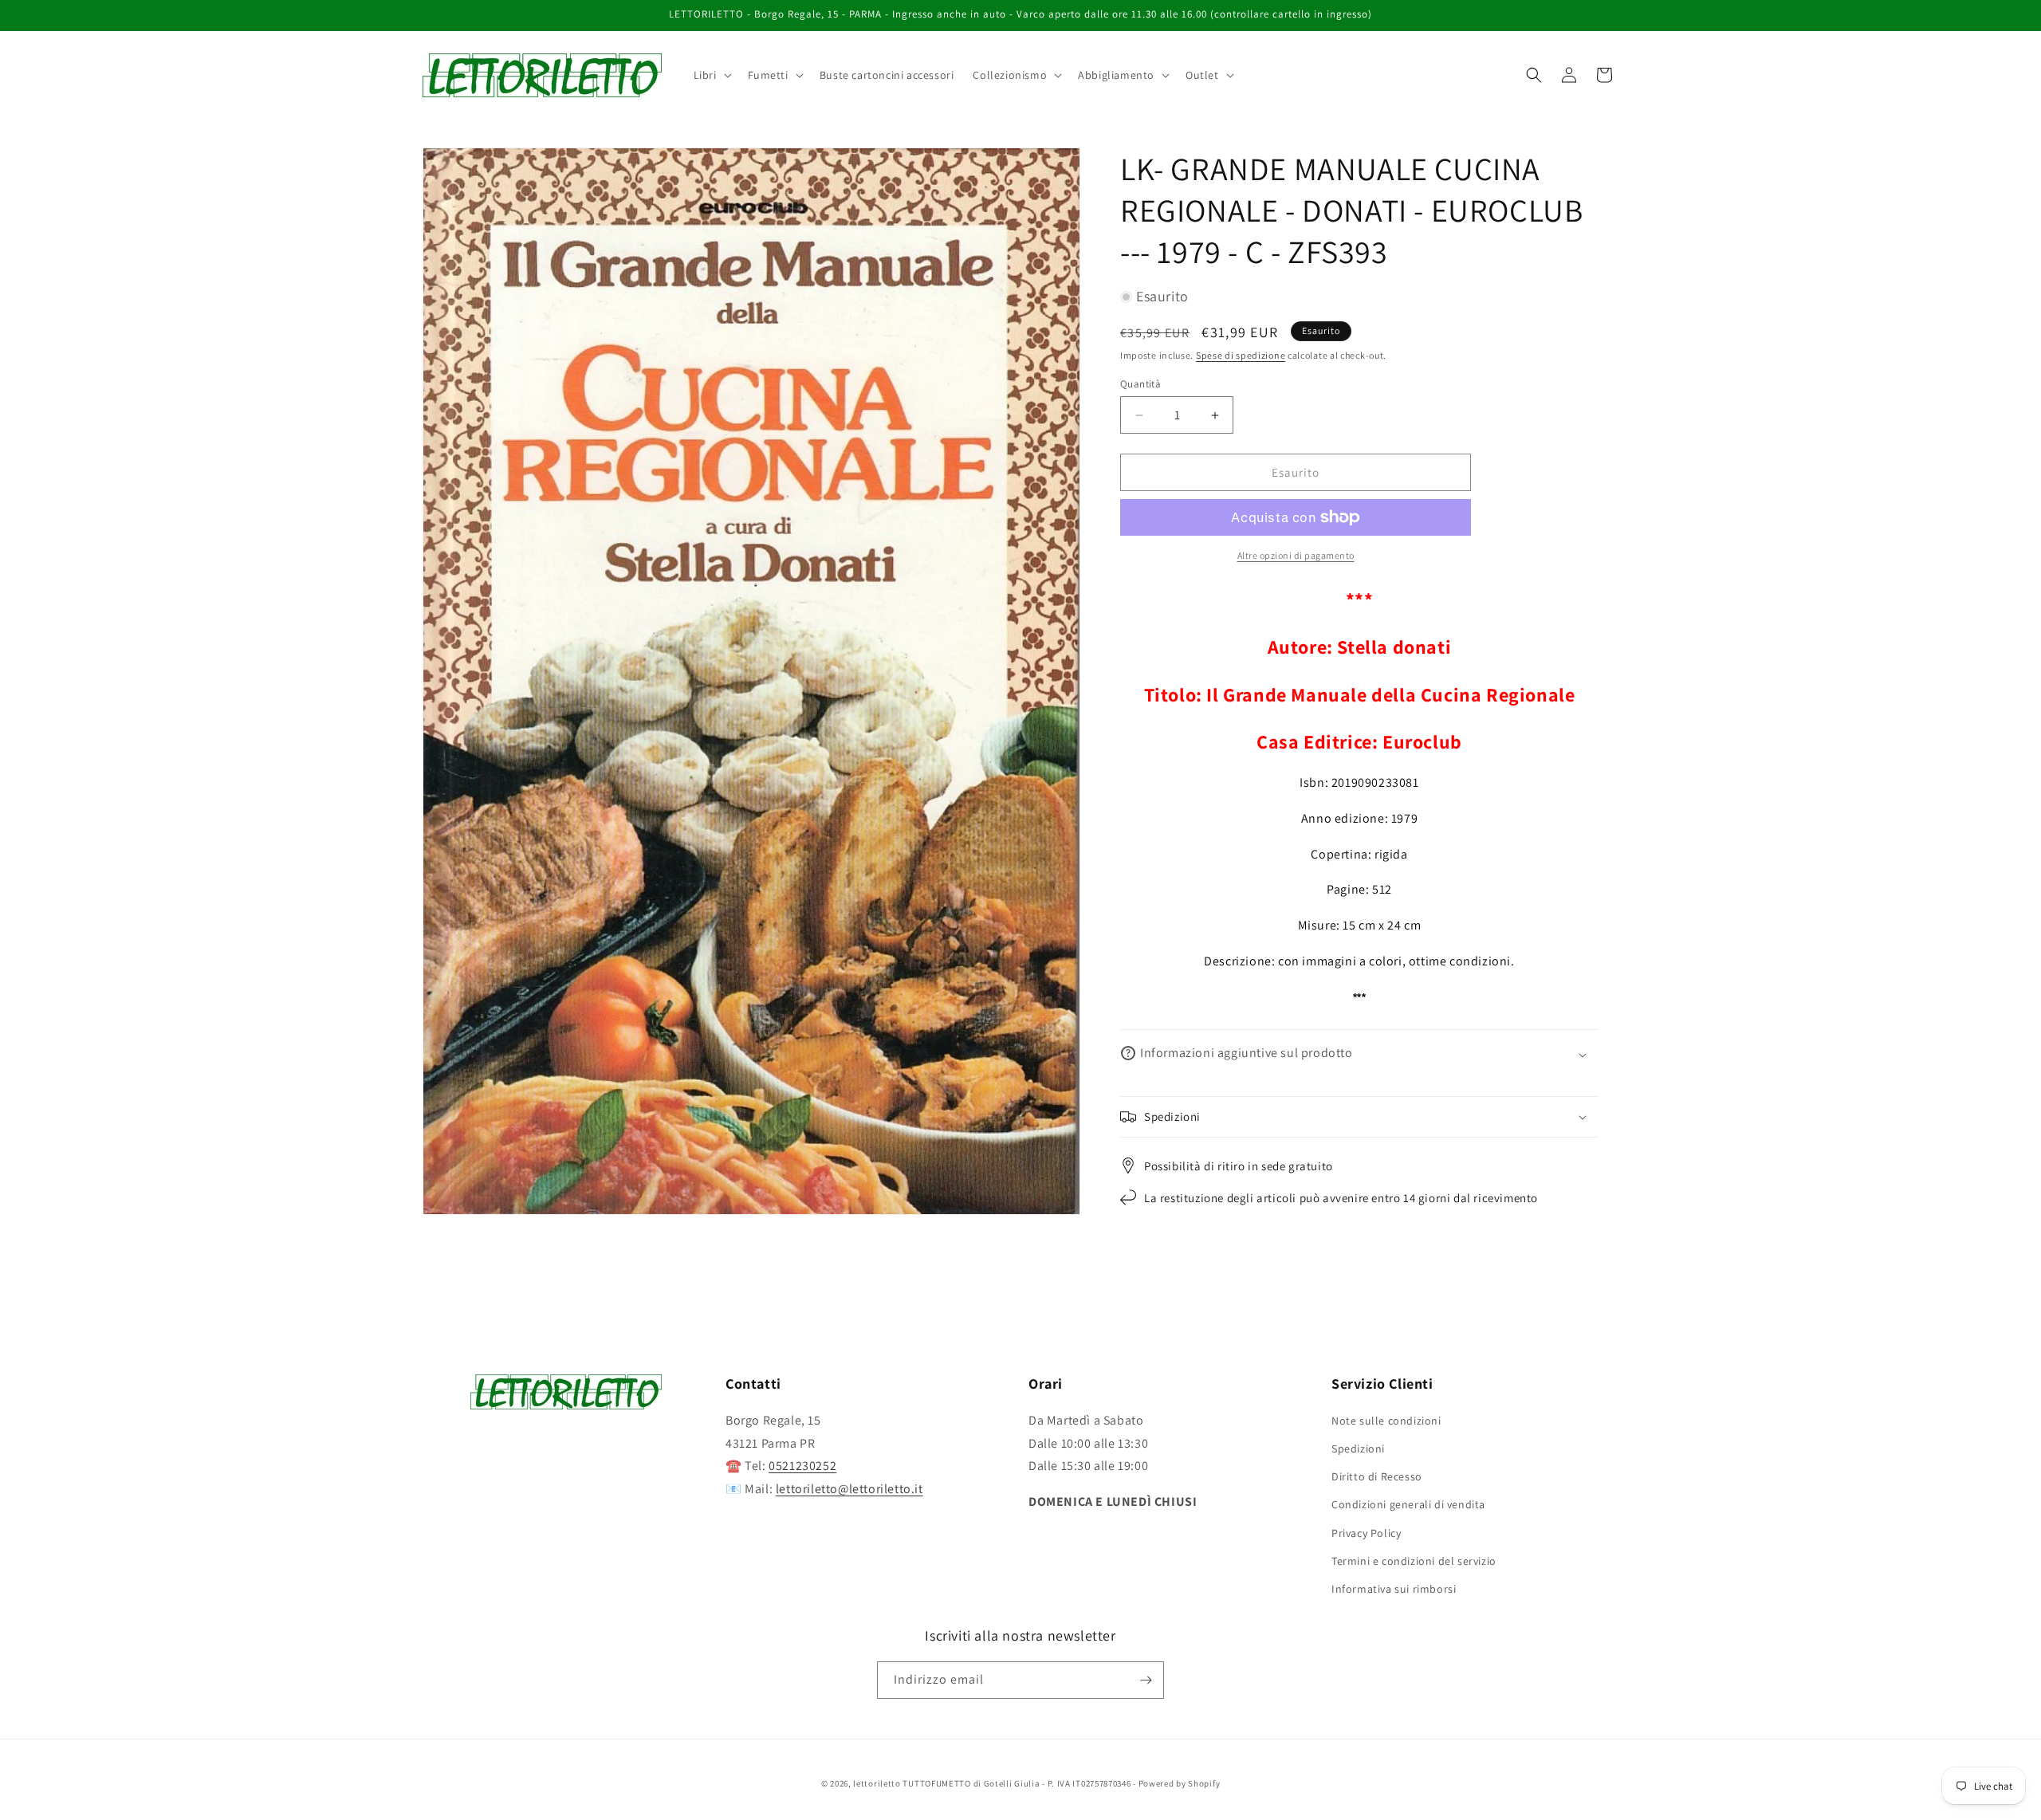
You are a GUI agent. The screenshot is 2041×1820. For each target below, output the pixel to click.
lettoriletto (877, 1783)
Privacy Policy (1366, 1532)
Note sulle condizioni (1386, 1420)
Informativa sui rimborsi (1394, 1588)
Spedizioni (1358, 1448)
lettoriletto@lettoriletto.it (849, 1488)
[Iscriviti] (1146, 1680)
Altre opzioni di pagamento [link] (1296, 555)
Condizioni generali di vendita (1408, 1504)
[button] (711, 75)
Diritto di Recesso (1377, 1476)
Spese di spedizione (1241, 355)
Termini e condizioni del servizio (1414, 1560)
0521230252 (802, 1466)
